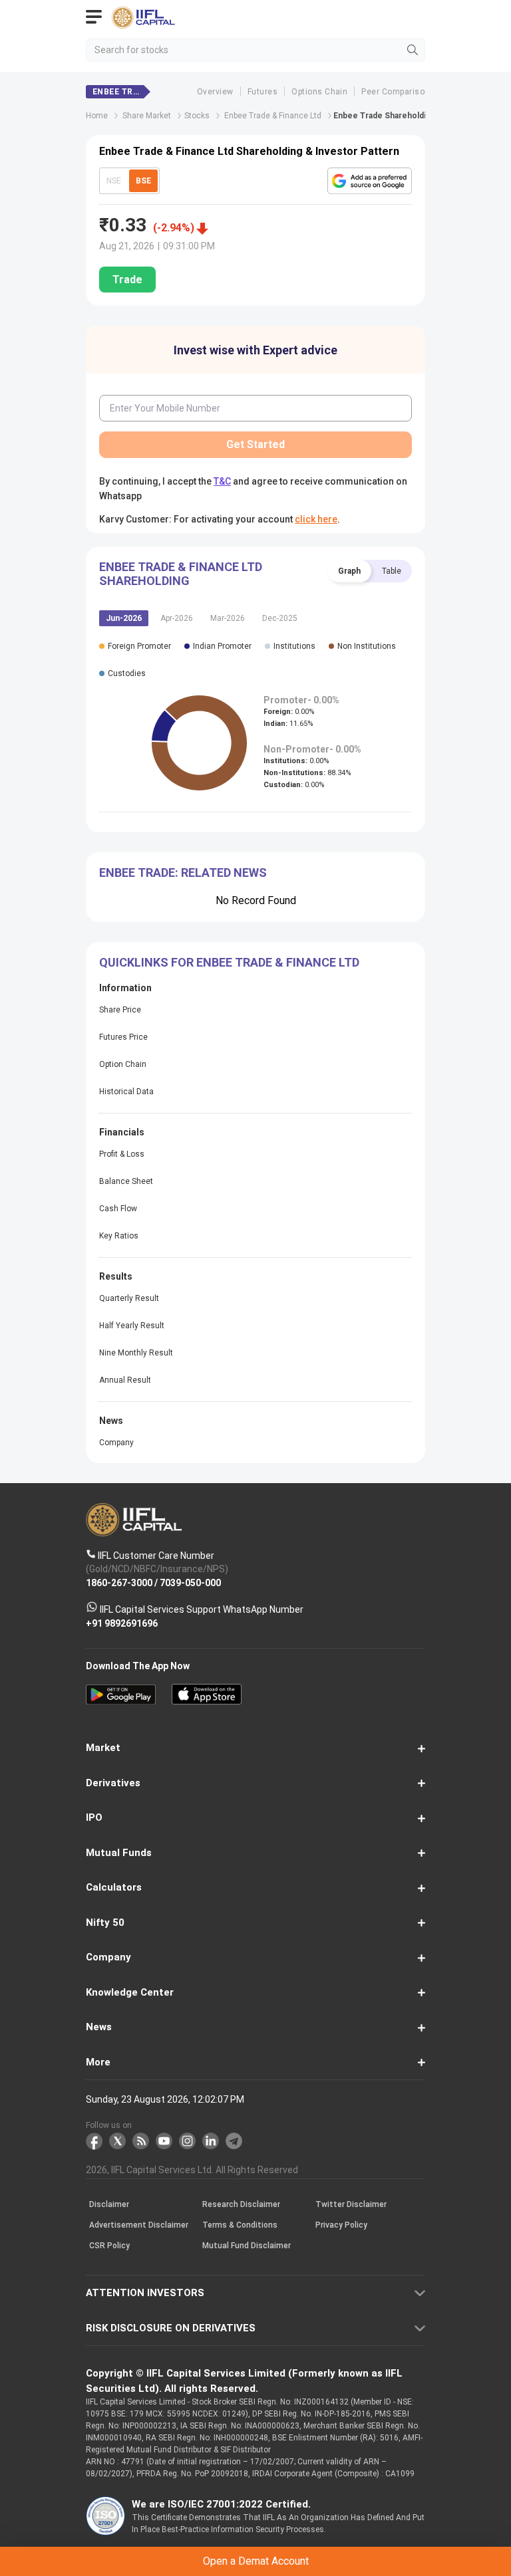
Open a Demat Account (255, 1312)
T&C (163, 1345)
